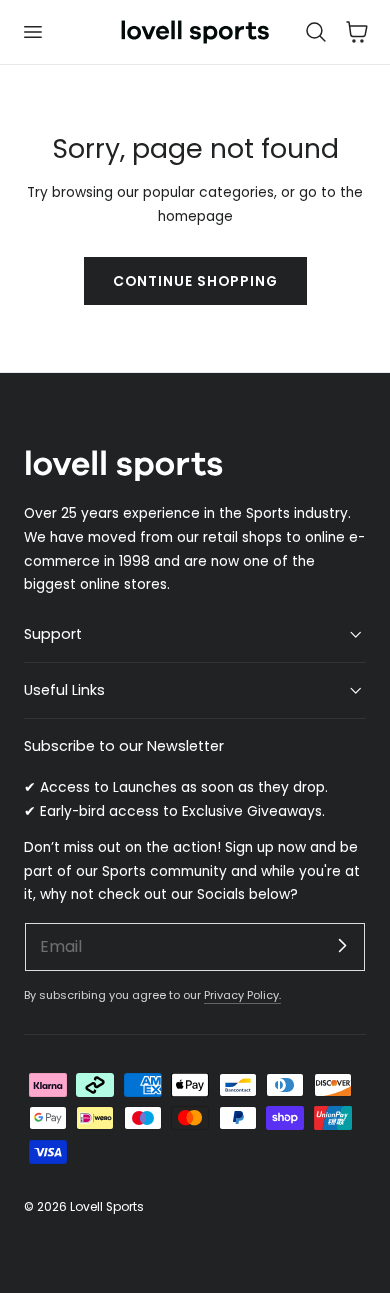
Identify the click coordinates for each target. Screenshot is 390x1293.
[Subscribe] (342, 946)
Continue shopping (195, 281)
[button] (32, 32)
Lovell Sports (107, 1206)
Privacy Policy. (242, 995)
